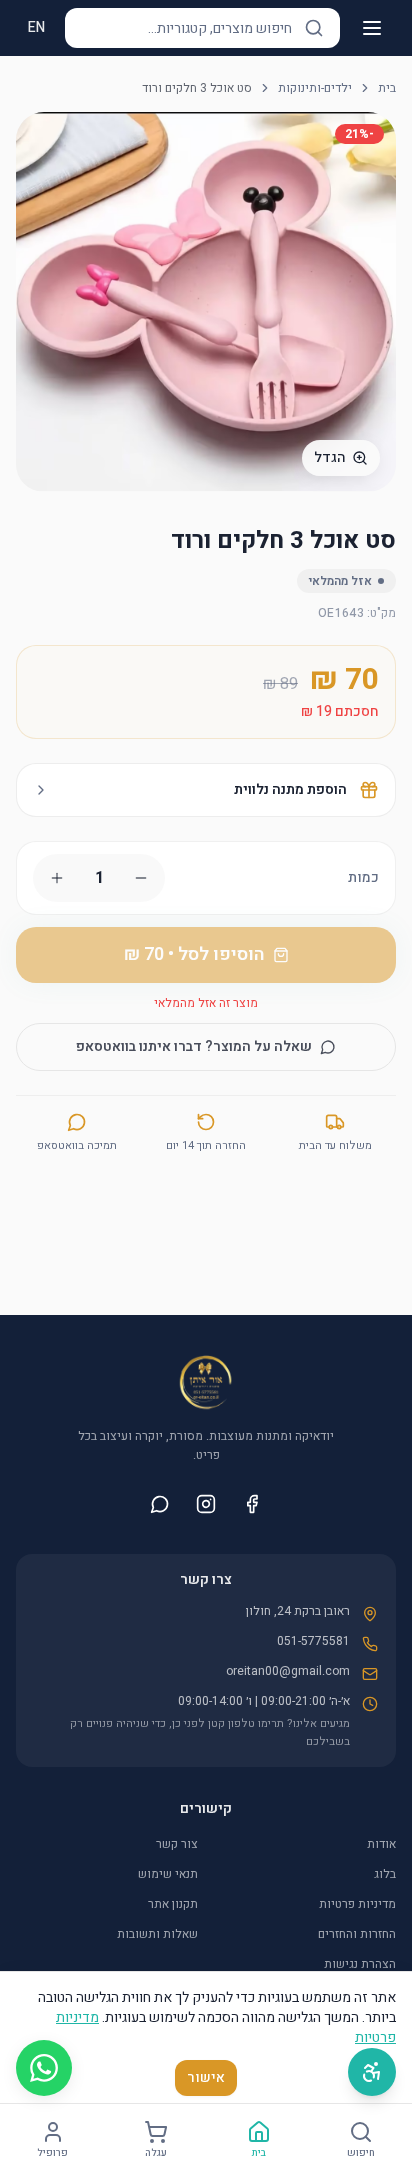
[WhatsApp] (44, 2068)
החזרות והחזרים (357, 1934)
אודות (381, 1844)
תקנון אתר (173, 1904)
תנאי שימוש (168, 1874)
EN (36, 27)
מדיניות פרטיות (357, 1904)
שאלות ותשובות (157, 1934)
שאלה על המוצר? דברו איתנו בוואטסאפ (194, 1046)
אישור (206, 2077)
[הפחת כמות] (141, 878)
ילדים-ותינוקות (315, 88)
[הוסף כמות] (57, 878)
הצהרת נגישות (360, 1964)
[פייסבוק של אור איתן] (252, 1504)
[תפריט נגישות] (372, 2072)
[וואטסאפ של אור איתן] (160, 1504)
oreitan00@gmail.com (288, 1671)
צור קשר (177, 1844)
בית (387, 88)
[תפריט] (372, 28)
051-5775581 (313, 1641)
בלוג (385, 1874)
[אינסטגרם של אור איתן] (206, 1504)
